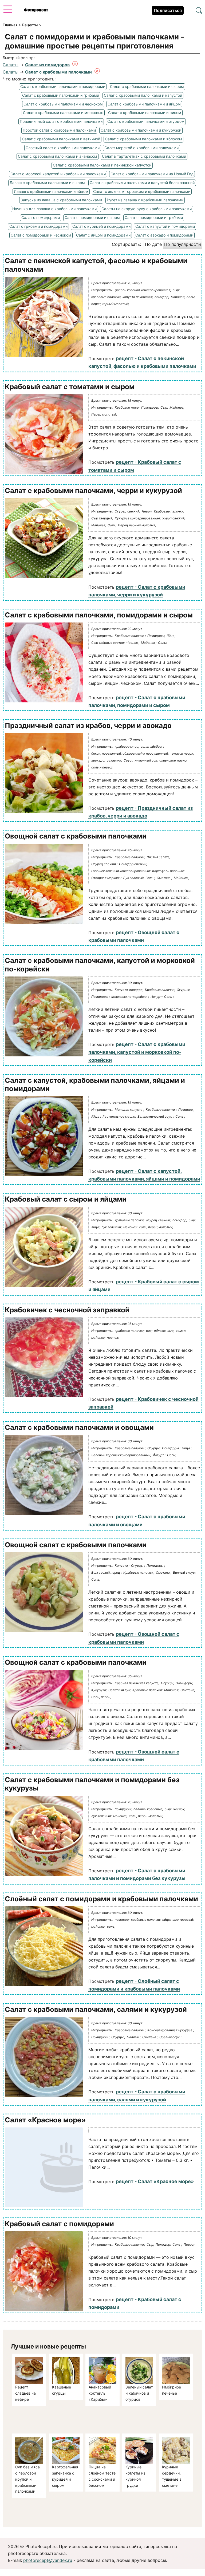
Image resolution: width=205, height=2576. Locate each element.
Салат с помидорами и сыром (92, 217)
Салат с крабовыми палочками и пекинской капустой (102, 165)
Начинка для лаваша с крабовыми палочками (54, 209)
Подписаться (168, 10)
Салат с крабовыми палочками (58, 72)
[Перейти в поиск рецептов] (199, 11)
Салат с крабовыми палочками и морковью (63, 113)
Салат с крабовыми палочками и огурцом (146, 121)
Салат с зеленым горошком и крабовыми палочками (142, 191)
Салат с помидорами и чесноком (41, 235)
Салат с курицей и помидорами (101, 226)
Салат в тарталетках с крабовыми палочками (144, 156)
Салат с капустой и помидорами (165, 226)
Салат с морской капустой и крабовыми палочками (58, 174)
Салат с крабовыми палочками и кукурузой (141, 130)
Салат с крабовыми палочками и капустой (143, 95)
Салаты (11, 65)
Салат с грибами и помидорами (38, 226)
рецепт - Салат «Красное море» (155, 2181)
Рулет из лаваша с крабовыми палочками (145, 200)
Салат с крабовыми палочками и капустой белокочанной (142, 183)
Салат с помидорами (41, 217)
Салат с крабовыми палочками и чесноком (63, 104)
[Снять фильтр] (75, 65)
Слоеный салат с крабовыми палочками (63, 148)
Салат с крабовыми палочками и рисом (145, 113)
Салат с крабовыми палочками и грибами (61, 95)
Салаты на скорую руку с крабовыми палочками (147, 209)
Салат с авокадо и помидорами (164, 235)
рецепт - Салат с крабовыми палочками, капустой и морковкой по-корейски (137, 1052)
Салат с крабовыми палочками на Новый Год (152, 174)
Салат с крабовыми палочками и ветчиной (61, 139)
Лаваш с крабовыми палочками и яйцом (51, 191)
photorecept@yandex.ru (48, 2560)
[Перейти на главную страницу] (36, 10)
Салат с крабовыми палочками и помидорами (63, 86)
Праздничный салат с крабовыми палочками (61, 121)
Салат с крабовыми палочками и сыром (147, 86)
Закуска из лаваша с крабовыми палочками (61, 200)
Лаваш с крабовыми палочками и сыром (47, 183)
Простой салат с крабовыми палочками (59, 130)
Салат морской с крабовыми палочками (141, 148)
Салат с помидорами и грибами (154, 217)
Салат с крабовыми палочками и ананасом (58, 156)
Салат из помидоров (47, 65)
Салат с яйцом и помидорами (103, 235)
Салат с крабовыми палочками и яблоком (143, 139)
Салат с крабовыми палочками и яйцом (144, 104)
